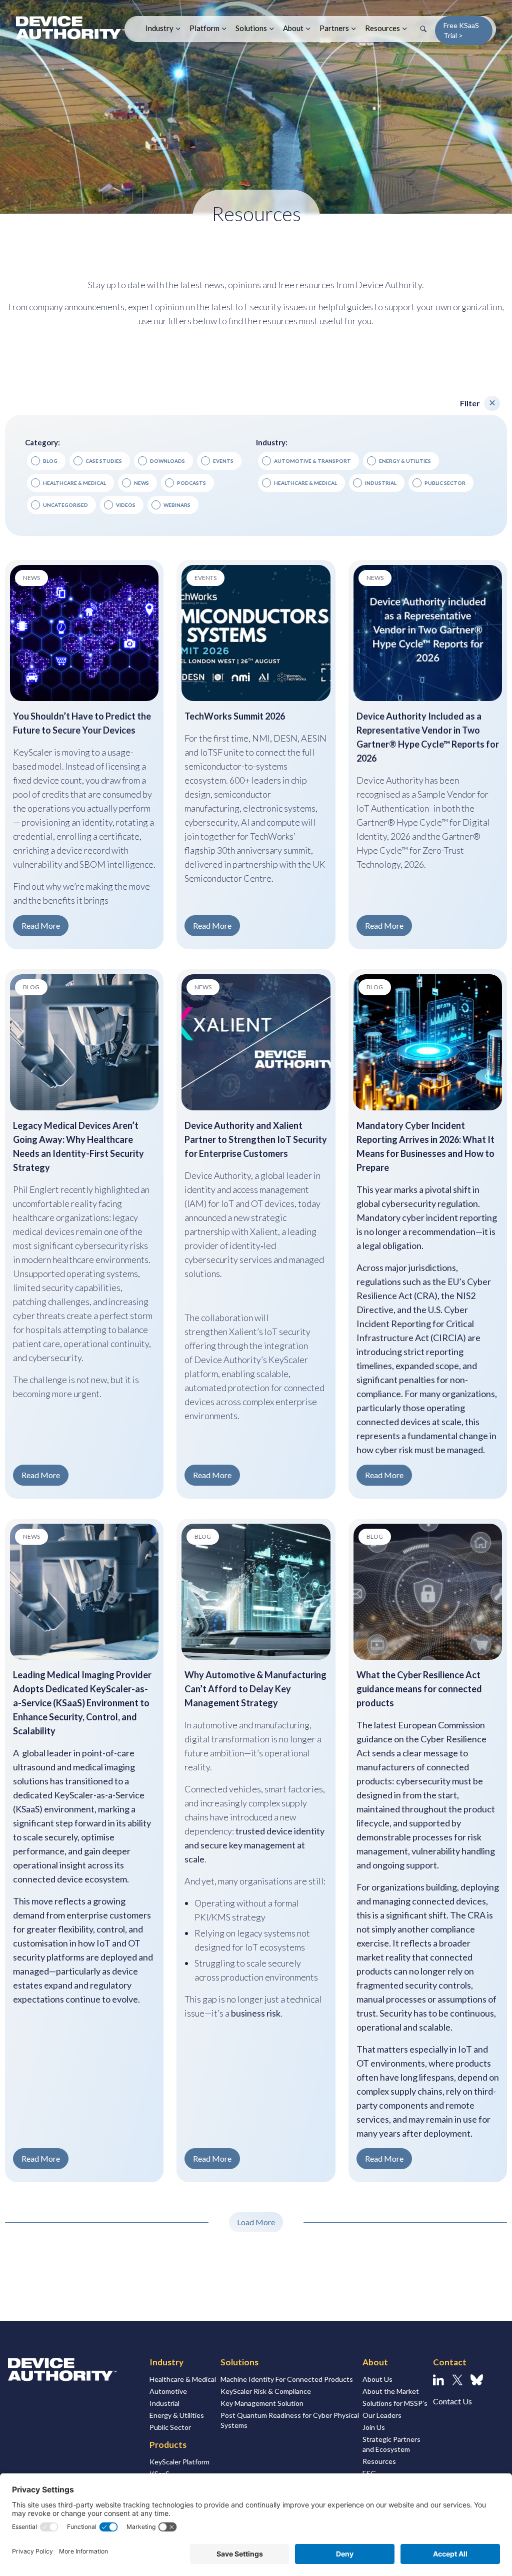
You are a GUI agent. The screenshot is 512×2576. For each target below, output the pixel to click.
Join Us (374, 2427)
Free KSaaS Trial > (461, 30)
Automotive (168, 2391)
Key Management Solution (262, 2403)
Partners (334, 28)
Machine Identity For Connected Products (287, 2379)
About (293, 28)
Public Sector (170, 2427)
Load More (256, 2222)
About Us (377, 2379)
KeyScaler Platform (179, 2462)
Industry (159, 28)
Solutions (251, 28)
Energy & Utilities (177, 2415)
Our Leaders (382, 2415)
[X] (457, 2380)
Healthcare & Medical (183, 2379)
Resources (382, 28)
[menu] (492, 403)
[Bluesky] (477, 2380)
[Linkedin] (438, 2380)
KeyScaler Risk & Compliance (266, 2391)
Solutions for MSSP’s (395, 2403)
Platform (204, 28)
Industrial (164, 2403)
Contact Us (452, 2401)
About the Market (391, 2391)
